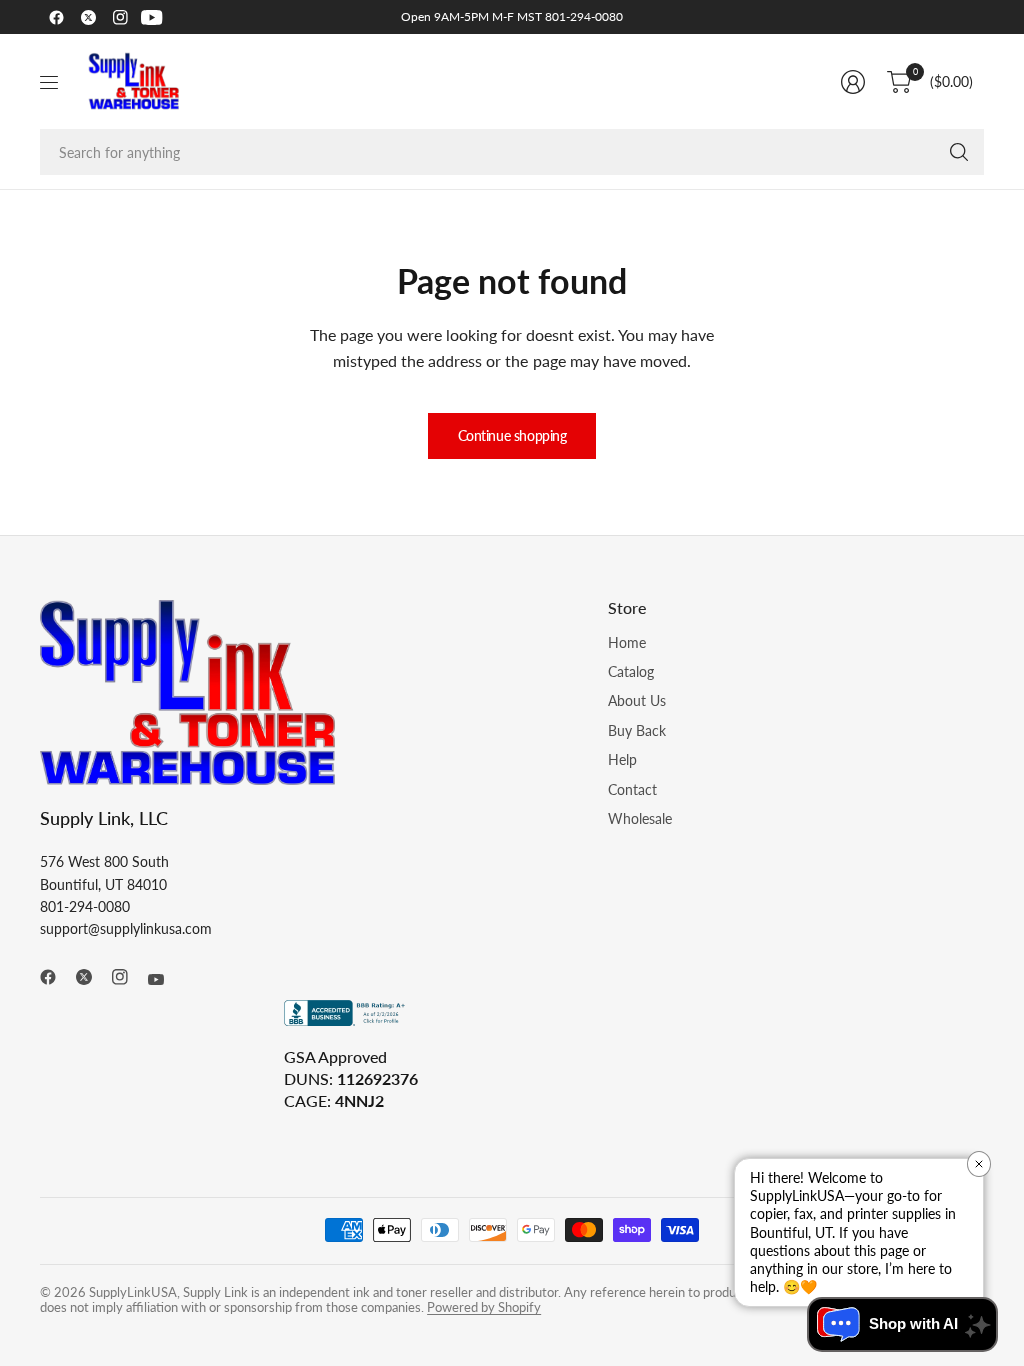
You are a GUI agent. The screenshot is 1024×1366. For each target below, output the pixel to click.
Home (627, 642)
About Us (637, 700)
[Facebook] (56, 17)
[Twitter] (88, 17)
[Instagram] (120, 17)
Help (622, 759)
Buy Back (637, 730)
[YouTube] (152, 17)
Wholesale (640, 818)
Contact (632, 789)
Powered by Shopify (484, 1307)
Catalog (631, 671)
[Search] (959, 152)
